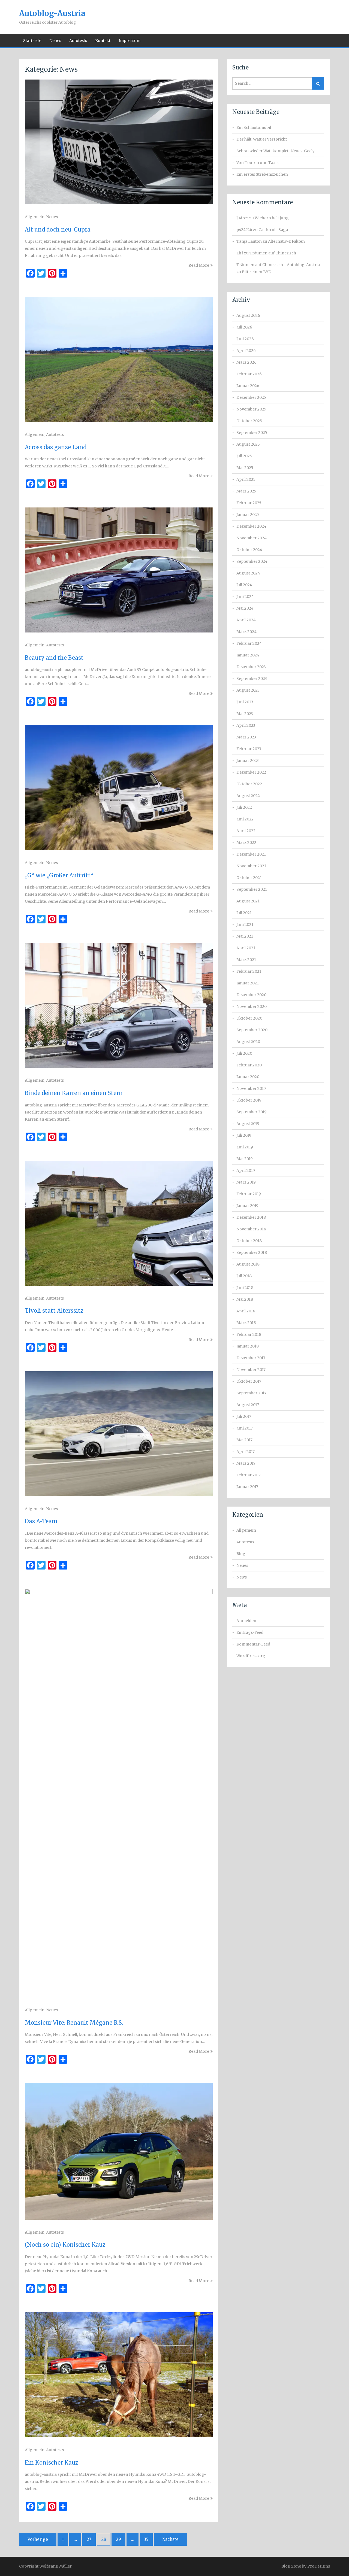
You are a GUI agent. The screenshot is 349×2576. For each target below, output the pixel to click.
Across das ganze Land (56, 447)
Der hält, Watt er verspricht (262, 139)
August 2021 (248, 901)
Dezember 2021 (251, 854)
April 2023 (246, 725)
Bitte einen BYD (257, 272)
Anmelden (246, 1621)
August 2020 (248, 1042)
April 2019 (246, 1170)
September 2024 (252, 561)
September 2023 (252, 679)
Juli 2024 (244, 585)
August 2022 (248, 796)
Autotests (78, 41)
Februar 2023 (249, 749)
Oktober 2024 (249, 550)
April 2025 (246, 479)
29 (118, 2539)
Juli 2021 (244, 913)
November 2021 (251, 866)
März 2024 (246, 632)
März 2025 (246, 491)
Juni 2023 (245, 702)
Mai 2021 (245, 936)
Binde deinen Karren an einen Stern (74, 1093)
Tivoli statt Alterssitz (54, 1311)
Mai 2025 (245, 468)
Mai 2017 (244, 1440)
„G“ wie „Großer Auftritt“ (59, 875)
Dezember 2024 (251, 526)
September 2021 (252, 889)
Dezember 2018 (251, 1217)
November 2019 (251, 1088)
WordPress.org (251, 1656)
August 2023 (248, 690)
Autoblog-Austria (52, 13)
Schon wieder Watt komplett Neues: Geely (276, 151)
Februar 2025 (249, 503)
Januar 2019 (247, 1206)
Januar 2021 (248, 983)
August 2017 (248, 1405)
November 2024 (252, 538)
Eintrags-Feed (250, 1632)
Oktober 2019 (249, 1100)
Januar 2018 (248, 1346)
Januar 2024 (248, 655)
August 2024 (248, 573)
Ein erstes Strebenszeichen (262, 174)
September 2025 (252, 433)
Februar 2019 (249, 1194)
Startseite (32, 41)
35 (146, 2539)
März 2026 (246, 362)
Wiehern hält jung (272, 218)
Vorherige (38, 2539)
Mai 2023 (245, 714)
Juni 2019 (245, 1147)
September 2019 (252, 1112)
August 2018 (248, 1264)
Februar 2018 (249, 1334)
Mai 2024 (245, 608)
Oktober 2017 (249, 1381)
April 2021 (246, 948)
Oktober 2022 (249, 784)
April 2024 (246, 620)
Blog (241, 1554)
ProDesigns (319, 2566)
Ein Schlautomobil (254, 127)
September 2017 (251, 1393)
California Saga (273, 230)
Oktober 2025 (249, 421)
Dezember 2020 (251, 995)
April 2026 (246, 351)
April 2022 (246, 831)
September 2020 (252, 1030)
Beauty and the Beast (54, 658)
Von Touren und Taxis (257, 163)
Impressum (130, 41)
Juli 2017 (244, 1416)
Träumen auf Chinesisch (273, 253)
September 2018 (252, 1252)
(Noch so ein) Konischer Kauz (65, 2245)
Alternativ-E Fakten (286, 241)
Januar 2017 (247, 1487)
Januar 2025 (248, 515)
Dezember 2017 (251, 1358)
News (242, 1577)
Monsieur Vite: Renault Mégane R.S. (74, 2023)
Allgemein (35, 217)
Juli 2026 (244, 327)
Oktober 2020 (249, 1018)
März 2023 (246, 737)
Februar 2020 (249, 1065)
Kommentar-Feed (253, 1644)
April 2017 (246, 1452)
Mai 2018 (245, 1299)
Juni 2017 (245, 1428)
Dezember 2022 (251, 772)
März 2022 (246, 843)
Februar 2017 (249, 1475)
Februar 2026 (249, 374)
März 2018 (246, 1323)
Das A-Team (41, 1521)
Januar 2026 (248, 386)
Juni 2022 (245, 819)
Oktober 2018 (249, 1241)
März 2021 (246, 960)
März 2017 (246, 1463)
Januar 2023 (248, 761)
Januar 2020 (248, 1077)
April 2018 (246, 1311)
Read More (199, 265)
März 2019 (246, 1182)
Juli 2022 (244, 807)
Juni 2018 (245, 1288)
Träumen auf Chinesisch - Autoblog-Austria (278, 265)
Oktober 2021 (249, 878)
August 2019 (248, 1124)
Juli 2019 (244, 1135)
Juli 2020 (244, 1053)
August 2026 (248, 315)
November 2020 (252, 1006)
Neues (55, 41)
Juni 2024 (245, 597)
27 (89, 2539)
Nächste (170, 2539)
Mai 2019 (245, 1159)
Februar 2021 (249, 971)
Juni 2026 (245, 339)
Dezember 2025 (251, 397)
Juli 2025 (244, 456)
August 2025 (248, 444)
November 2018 (251, 1229)
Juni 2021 (245, 924)
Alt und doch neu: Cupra (58, 229)
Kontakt (103, 41)
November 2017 (251, 1370)
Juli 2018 (244, 1276)
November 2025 (251, 409)
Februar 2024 (249, 643)
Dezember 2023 (251, 667)
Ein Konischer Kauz (52, 2463)
